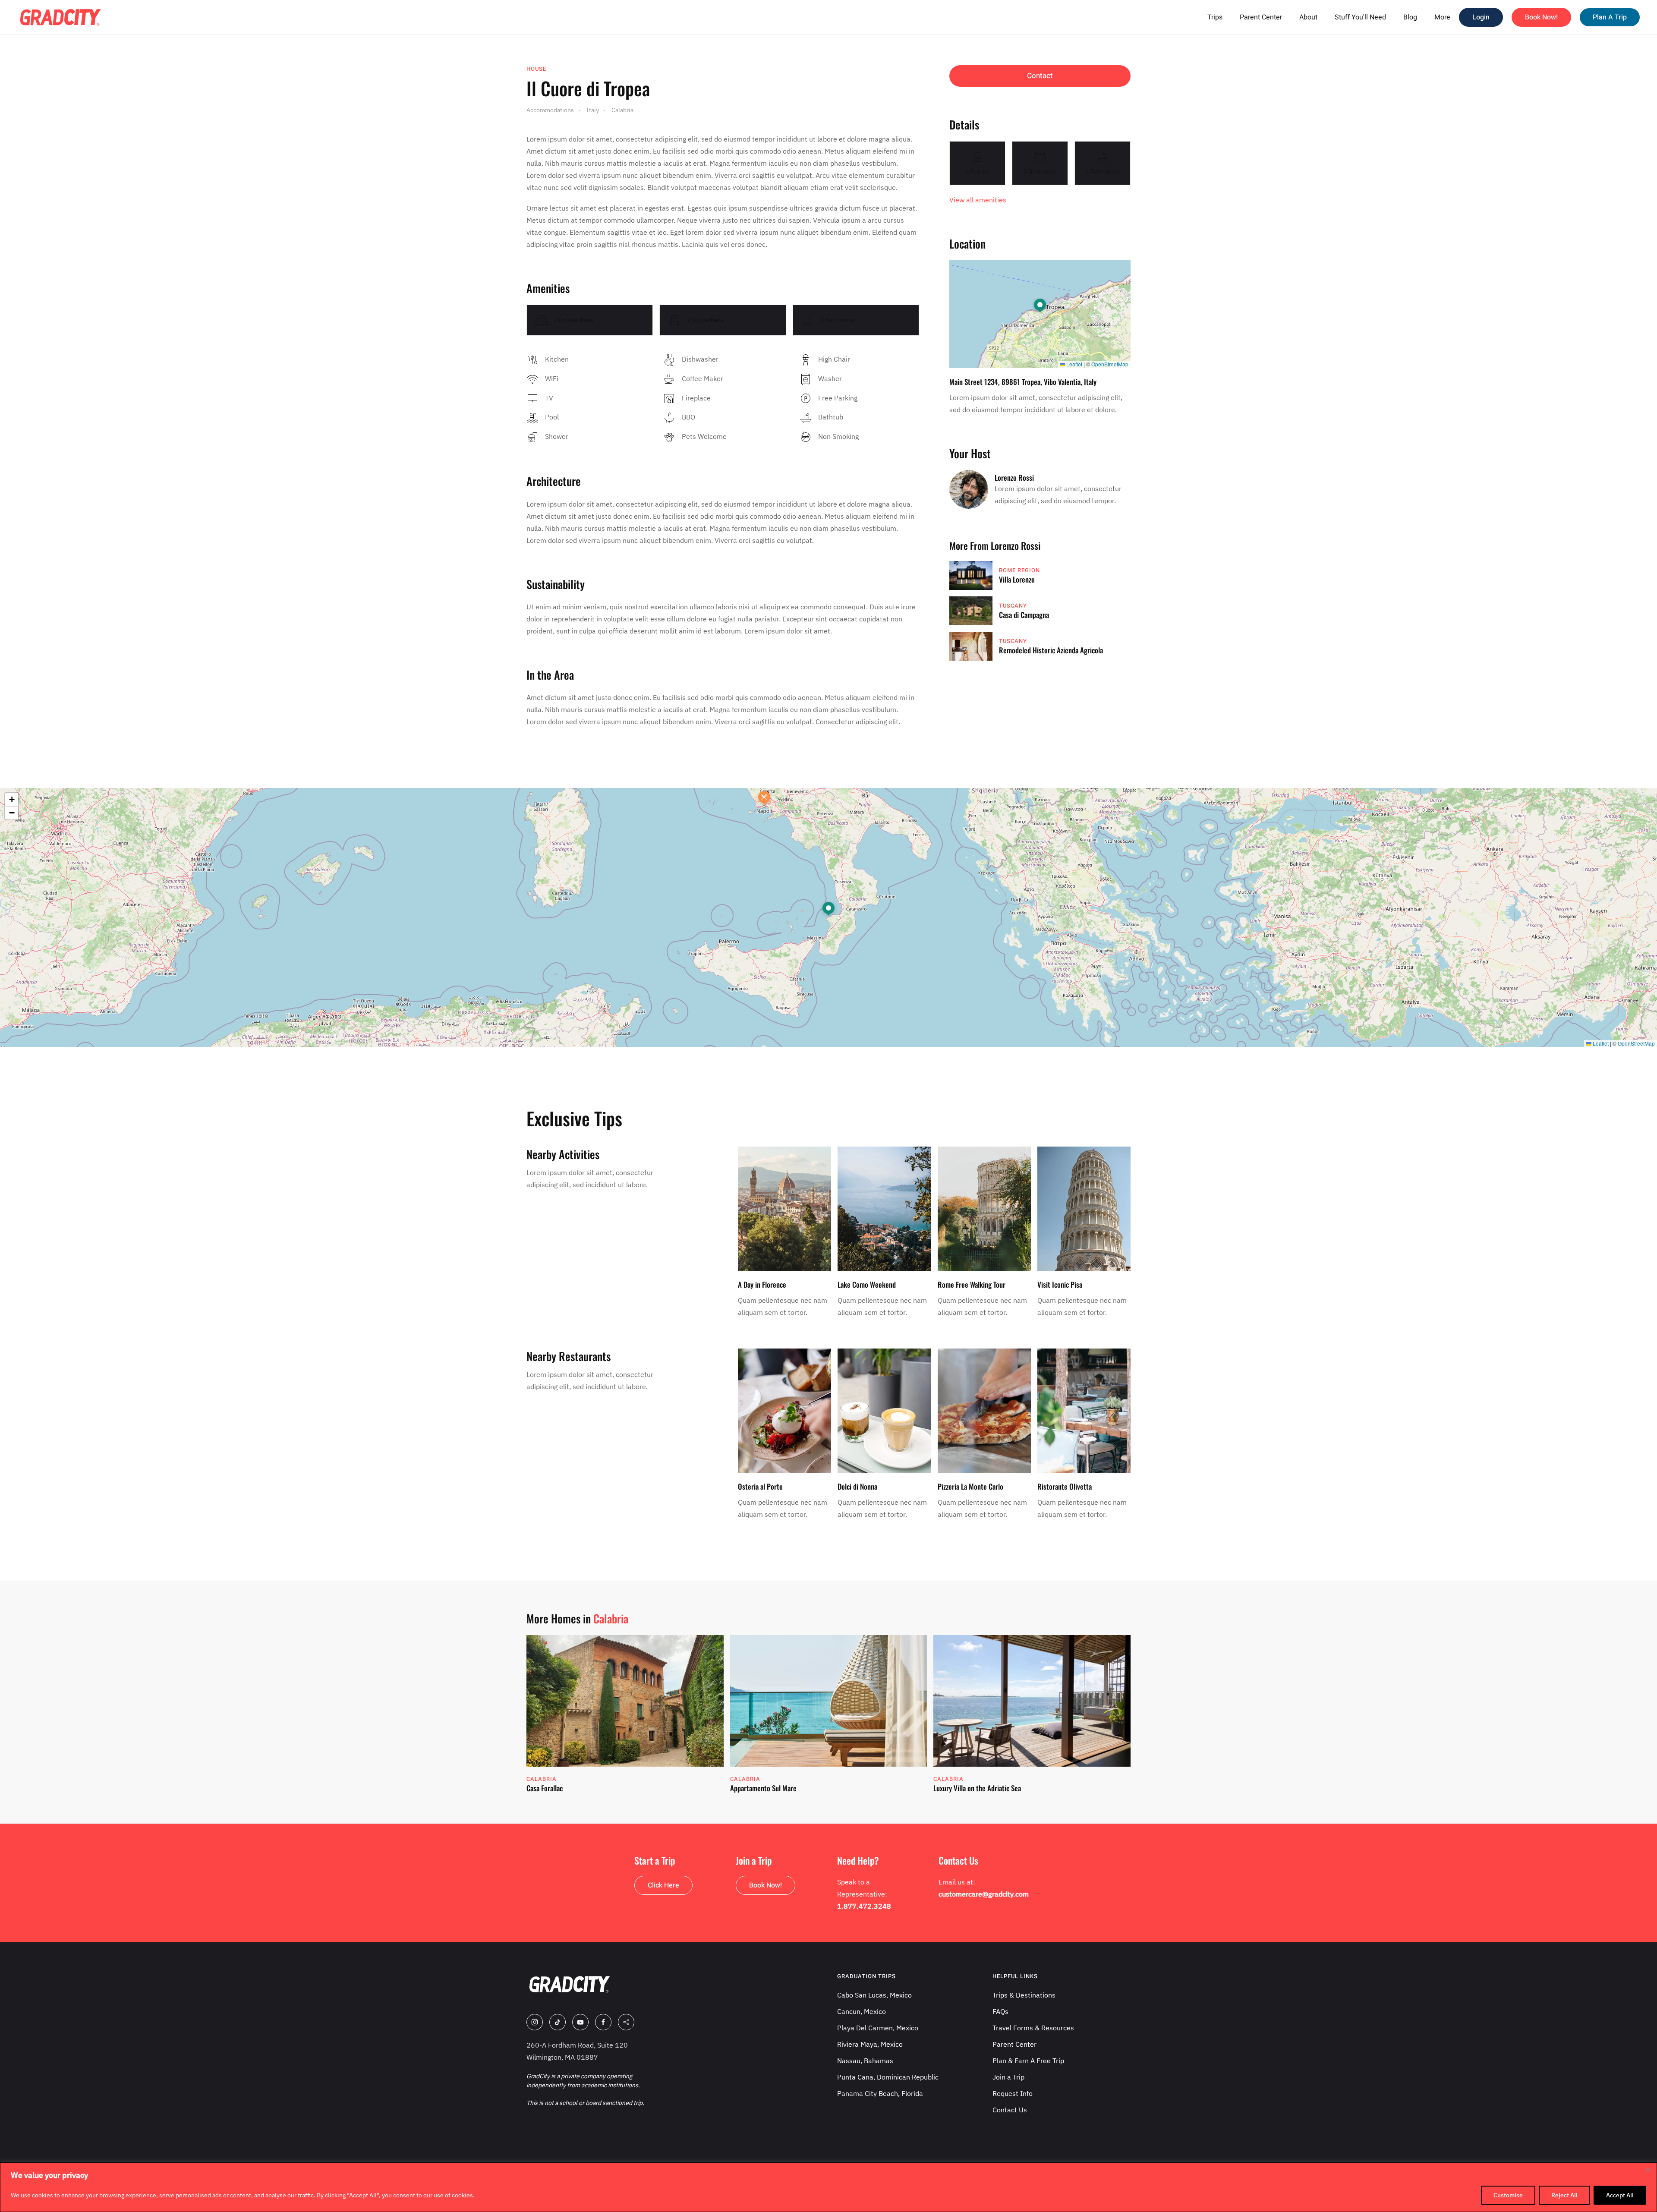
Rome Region (1019, 570)
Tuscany (1013, 606)
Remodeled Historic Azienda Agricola (1051, 650)
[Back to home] (60, 17)
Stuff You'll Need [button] (1360, 17)
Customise (1508, 2195)
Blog (1410, 17)
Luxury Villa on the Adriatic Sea (977, 1788)
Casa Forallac (545, 1788)
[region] (828, 2187)
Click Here (663, 1885)
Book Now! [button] (1541, 17)
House (536, 69)
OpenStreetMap (1110, 364)
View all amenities (978, 200)
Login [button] (1481, 17)
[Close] (1648, 2170)
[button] (1040, 306)
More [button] (1442, 17)
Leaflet (1074, 364)
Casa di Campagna (1024, 615)
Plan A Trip (1610, 17)
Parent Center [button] (1261, 17)
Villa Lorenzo (1017, 579)
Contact (1040, 76)
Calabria (611, 1618)
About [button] (1308, 17)
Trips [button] (1215, 17)
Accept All (1620, 2195)
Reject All (1564, 2195)
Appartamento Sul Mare (763, 1788)
